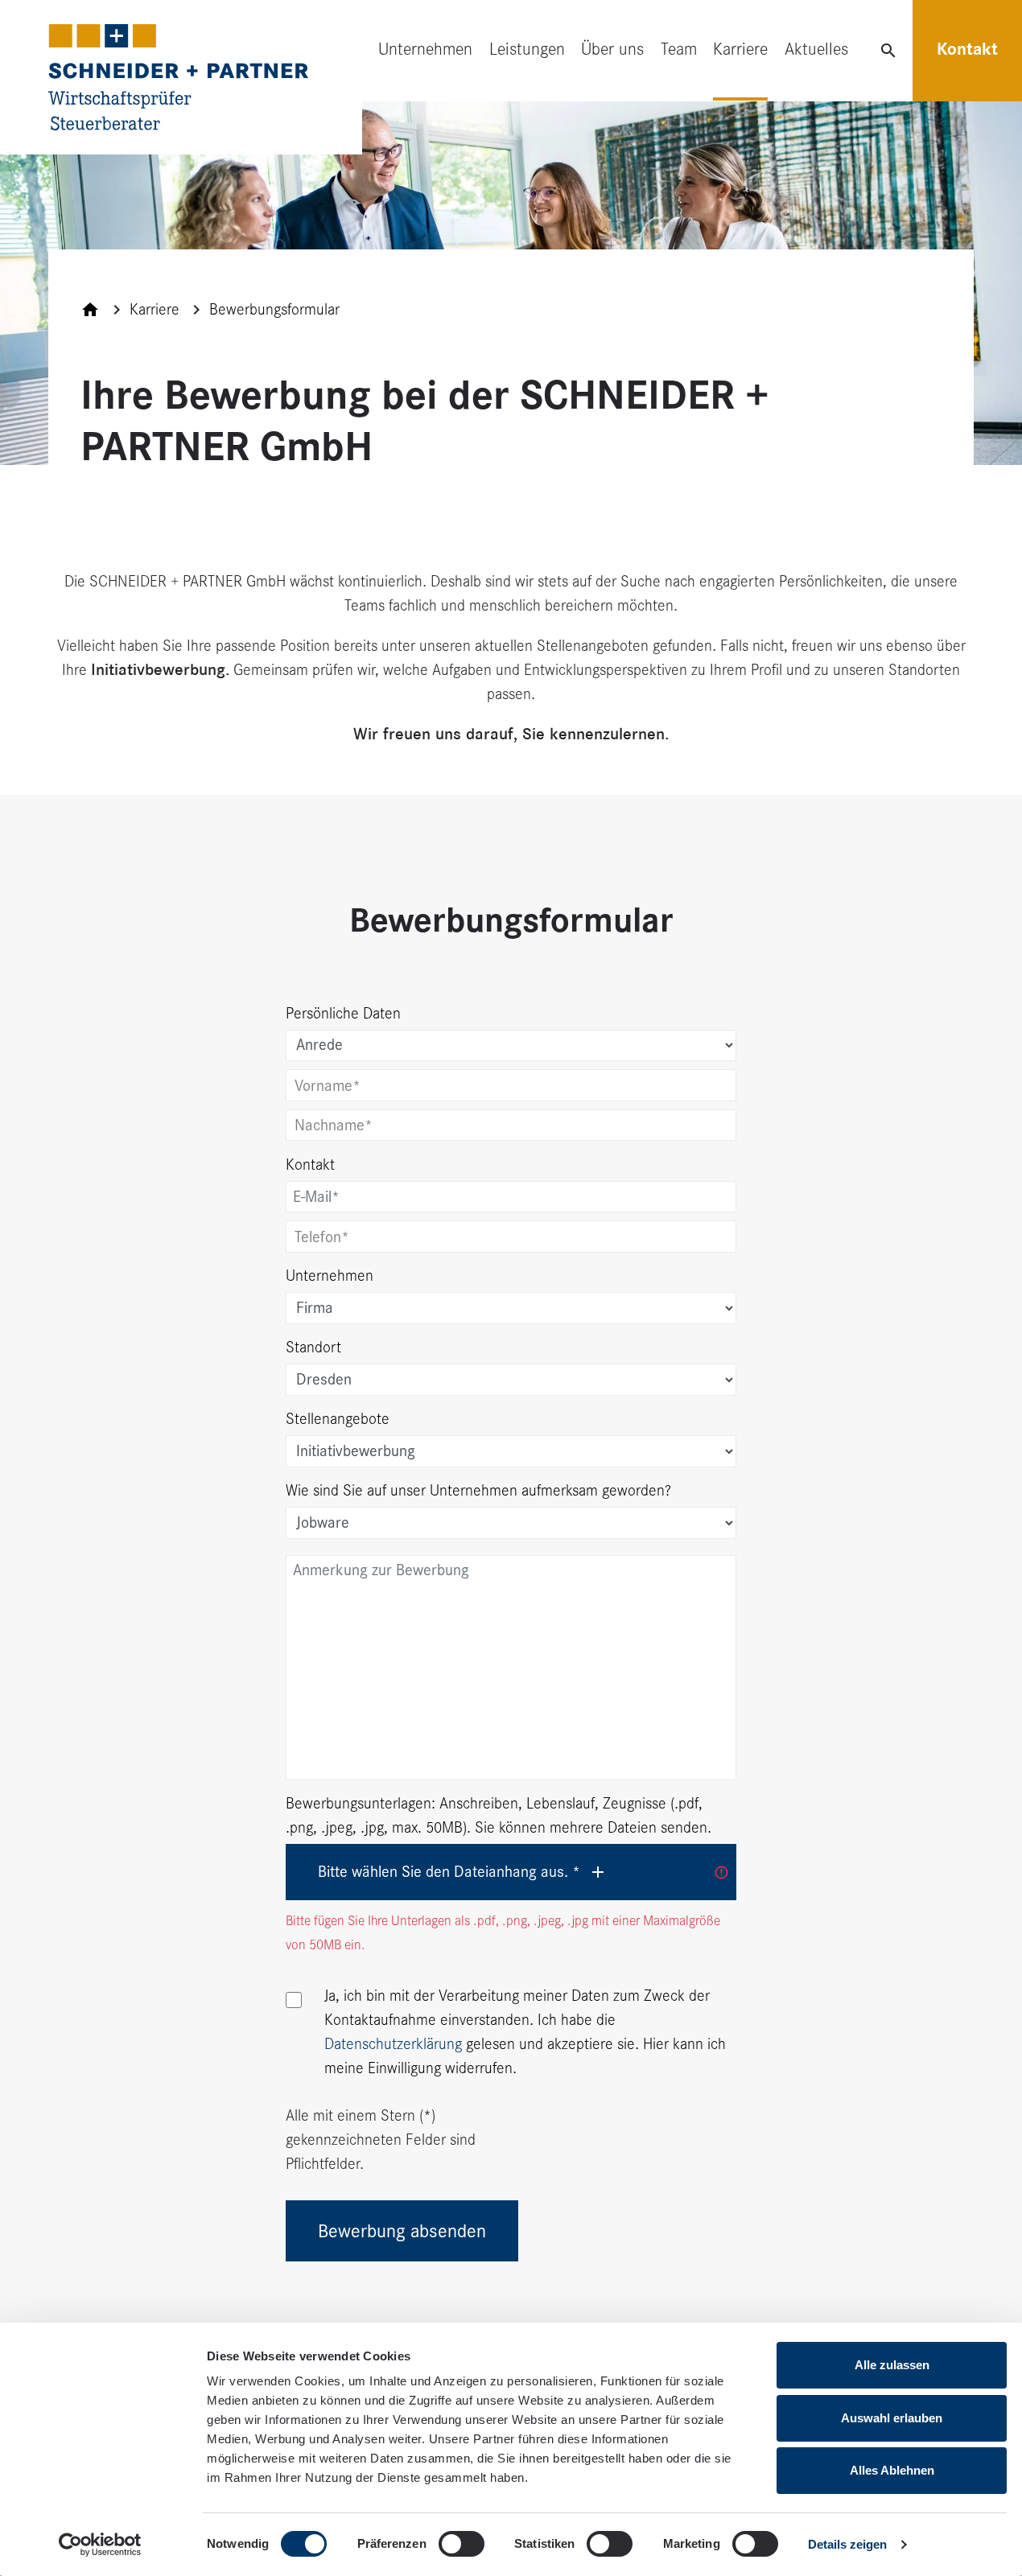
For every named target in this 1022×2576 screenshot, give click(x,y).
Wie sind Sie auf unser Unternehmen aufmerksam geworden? (478, 1490)
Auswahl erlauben (892, 2418)
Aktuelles (816, 49)
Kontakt (967, 49)
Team (679, 49)
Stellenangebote (338, 1419)
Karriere (740, 49)
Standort (313, 1347)
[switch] (462, 2544)
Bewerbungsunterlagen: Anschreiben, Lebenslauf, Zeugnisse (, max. (499, 1815)
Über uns (612, 49)
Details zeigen (847, 2544)
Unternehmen (425, 49)
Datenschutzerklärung (393, 2044)
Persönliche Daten (343, 1013)
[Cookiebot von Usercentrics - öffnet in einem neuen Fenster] (100, 2545)
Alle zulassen (892, 2365)
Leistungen (527, 49)
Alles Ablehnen (892, 2470)
